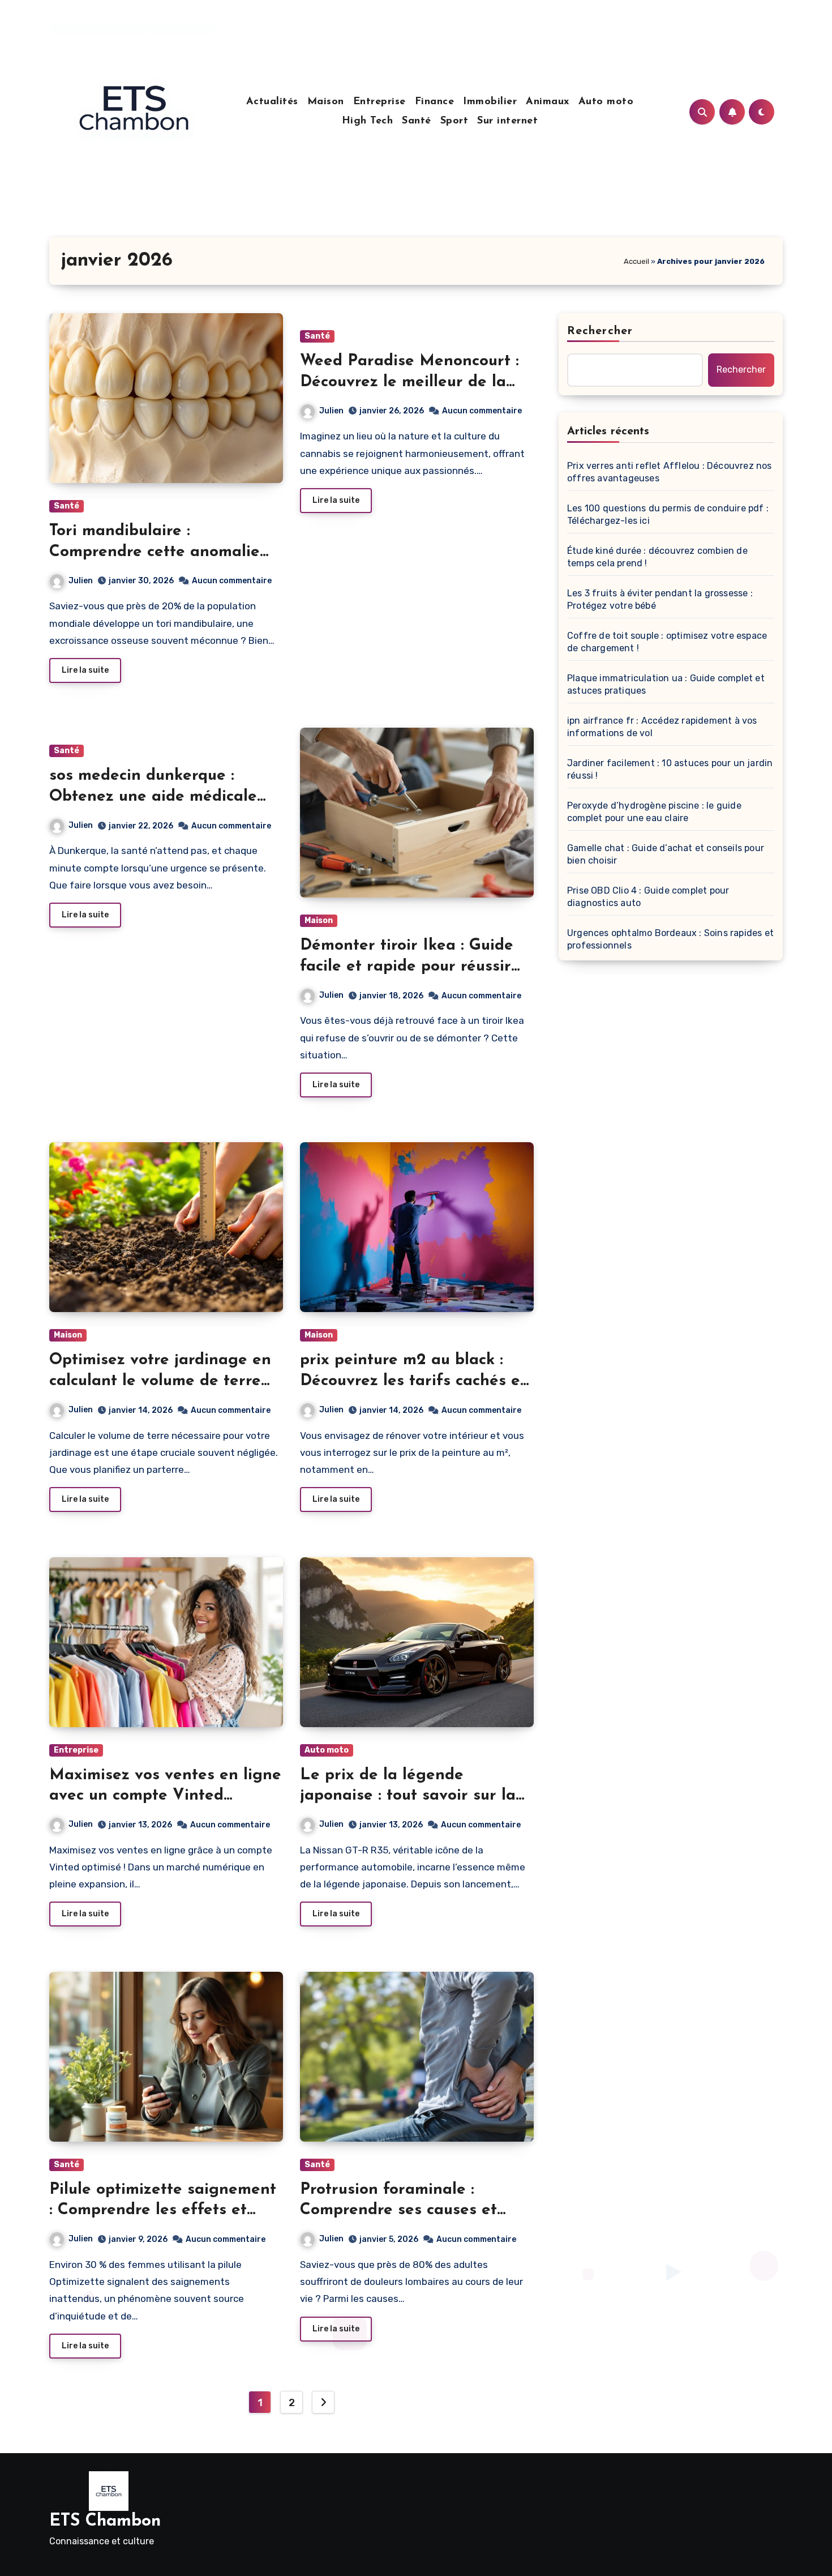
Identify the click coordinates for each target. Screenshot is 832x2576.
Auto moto (606, 102)
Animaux (548, 102)
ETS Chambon (105, 2521)
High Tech (368, 121)
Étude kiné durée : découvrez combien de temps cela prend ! (657, 557)
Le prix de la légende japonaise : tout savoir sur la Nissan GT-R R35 (408, 1796)
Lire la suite (85, 670)
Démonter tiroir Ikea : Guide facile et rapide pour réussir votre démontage (407, 966)
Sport (454, 121)
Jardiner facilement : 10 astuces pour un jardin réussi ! (670, 769)
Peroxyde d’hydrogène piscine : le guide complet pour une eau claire (654, 812)
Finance (435, 102)
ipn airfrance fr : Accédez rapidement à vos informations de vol (662, 727)
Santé (417, 121)
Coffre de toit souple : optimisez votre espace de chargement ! (667, 642)
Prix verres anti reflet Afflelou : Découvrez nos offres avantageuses (670, 472)
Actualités (272, 102)
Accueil (636, 261)
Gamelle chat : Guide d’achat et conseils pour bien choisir (666, 854)
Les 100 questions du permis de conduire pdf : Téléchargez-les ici (668, 514)
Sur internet (507, 121)
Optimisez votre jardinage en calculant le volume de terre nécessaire (160, 1381)
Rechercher (600, 331)
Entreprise (379, 102)
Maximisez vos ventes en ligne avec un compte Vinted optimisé (165, 1796)
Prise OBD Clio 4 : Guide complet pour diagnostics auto (648, 897)
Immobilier (490, 102)
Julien (81, 581)
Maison (326, 102)
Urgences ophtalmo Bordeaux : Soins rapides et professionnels (670, 939)
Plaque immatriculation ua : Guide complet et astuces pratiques (666, 684)
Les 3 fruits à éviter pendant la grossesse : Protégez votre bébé (660, 599)
